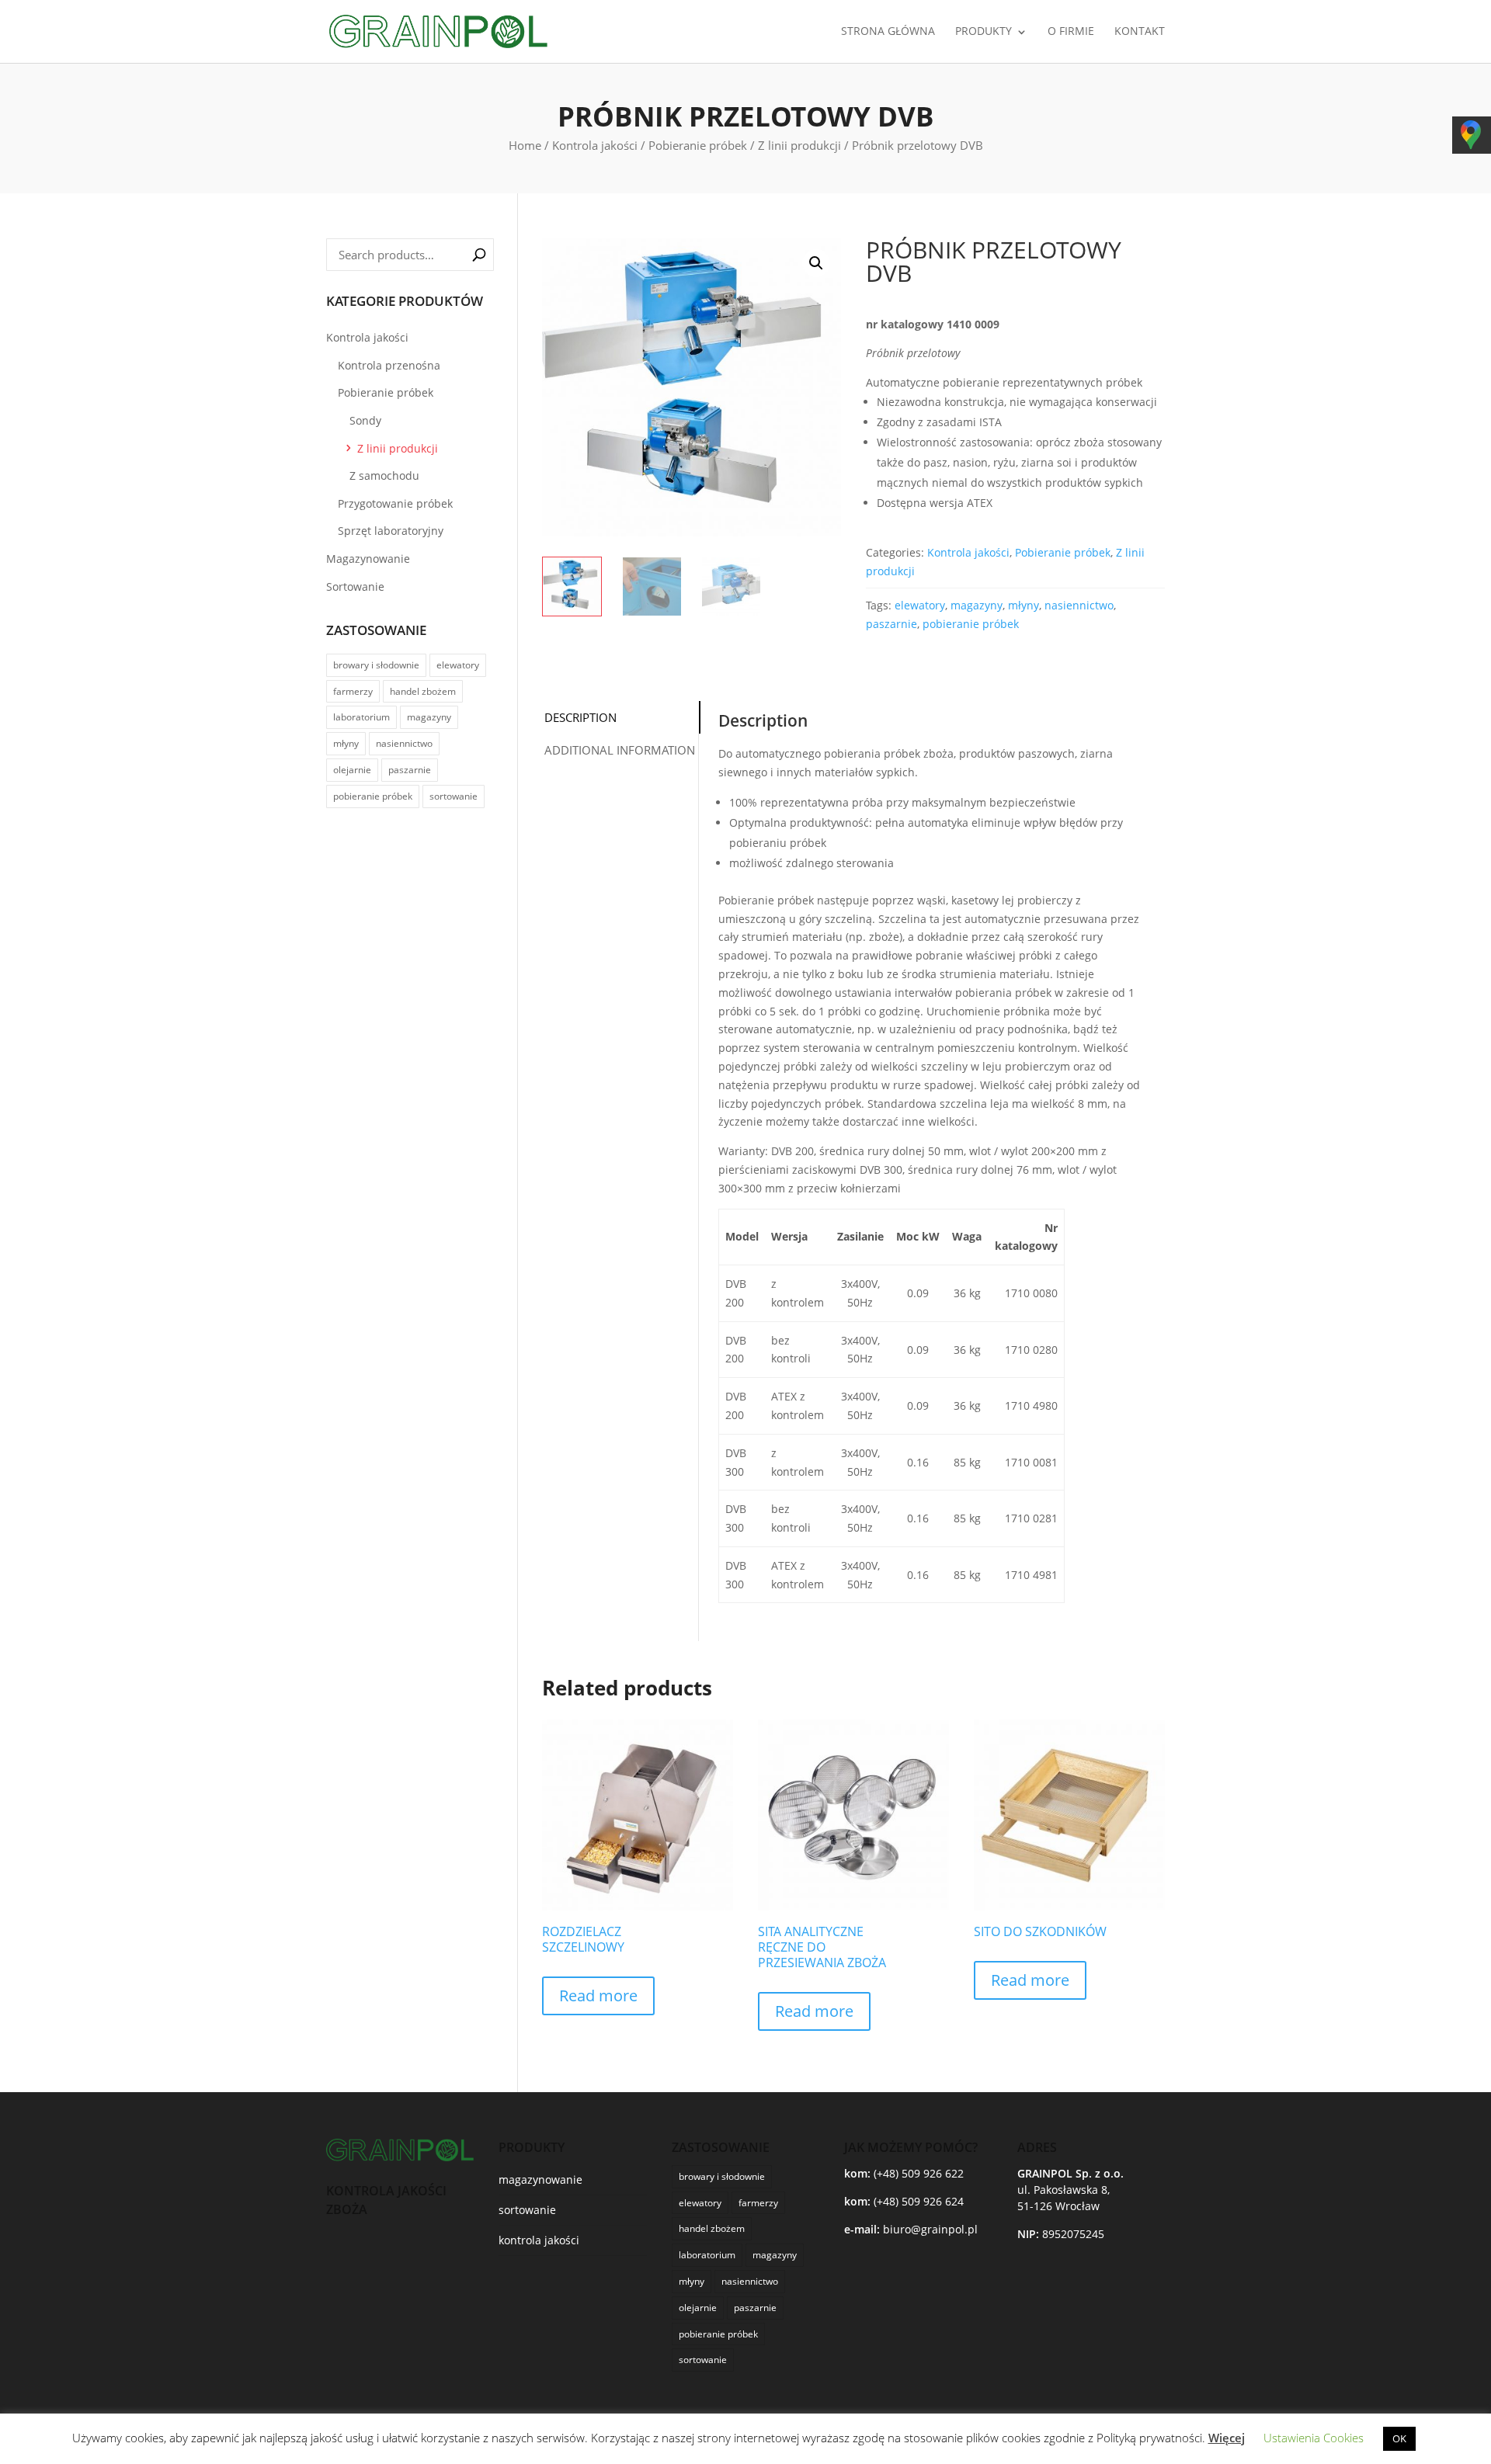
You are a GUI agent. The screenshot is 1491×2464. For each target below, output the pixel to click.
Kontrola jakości (595, 145)
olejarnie (352, 770)
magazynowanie (540, 2179)
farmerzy (353, 691)
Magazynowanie (368, 559)
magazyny (977, 605)
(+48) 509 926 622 (919, 2173)
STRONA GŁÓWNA (888, 32)
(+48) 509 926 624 (919, 2201)
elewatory (920, 605)
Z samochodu (384, 475)
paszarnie (891, 624)
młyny (1024, 605)
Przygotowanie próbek (395, 503)
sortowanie (454, 796)
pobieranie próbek (971, 624)
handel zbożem (423, 691)
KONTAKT (1140, 32)
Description (580, 717)
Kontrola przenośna (389, 365)
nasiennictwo (1079, 605)
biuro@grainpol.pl (930, 2229)
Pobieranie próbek (698, 145)
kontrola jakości (539, 2240)
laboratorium (361, 717)
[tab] (620, 718)
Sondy (365, 420)
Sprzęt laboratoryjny (391, 531)
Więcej (1227, 2438)
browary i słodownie (376, 665)
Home (525, 145)
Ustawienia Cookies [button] (1314, 2438)
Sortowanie (355, 587)
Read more (598, 1995)
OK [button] (1399, 2438)
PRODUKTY (984, 32)
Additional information (620, 750)
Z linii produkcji (799, 145)
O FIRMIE (1071, 32)
